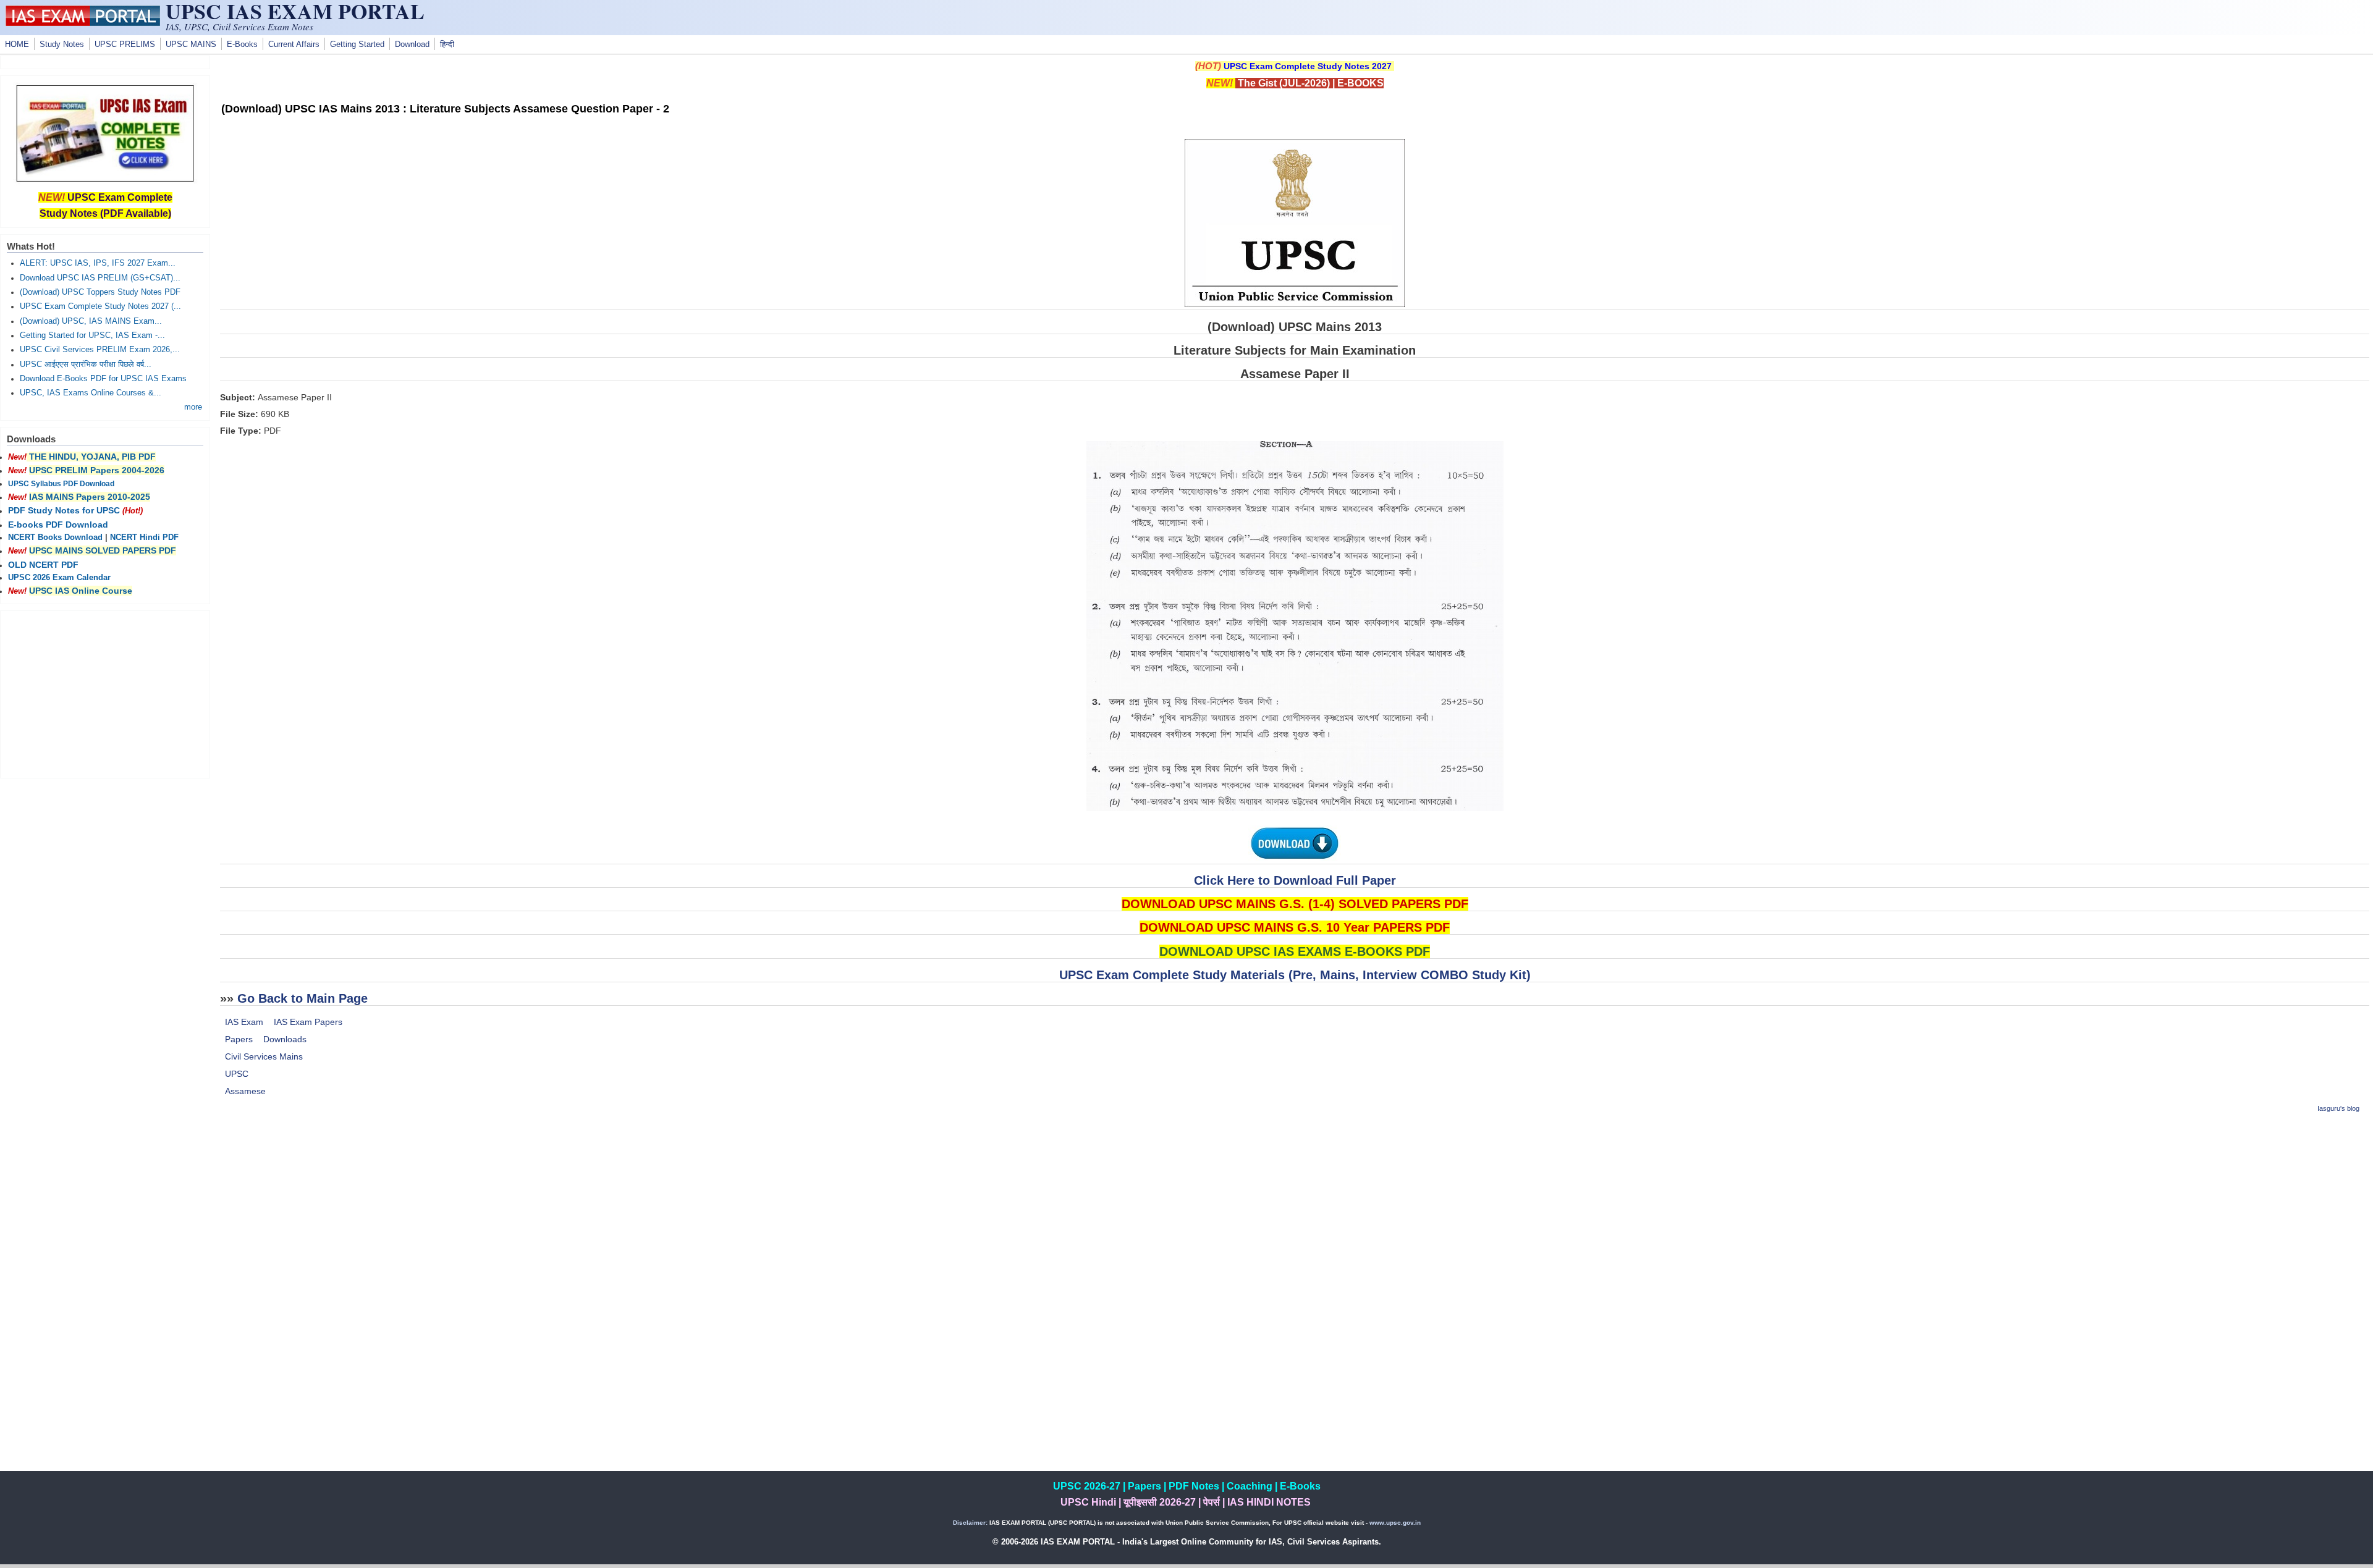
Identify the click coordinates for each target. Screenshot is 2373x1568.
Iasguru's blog (2338, 1108)
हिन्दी (447, 44)
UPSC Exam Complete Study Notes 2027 (1308, 66)
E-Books (242, 44)
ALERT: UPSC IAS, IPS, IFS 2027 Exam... (98, 263)
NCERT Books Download (55, 537)
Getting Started (357, 44)
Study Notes (62, 44)
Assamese (245, 1091)
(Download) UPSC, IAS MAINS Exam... (91, 321)
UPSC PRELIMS (125, 44)
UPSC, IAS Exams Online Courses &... (91, 393)
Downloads (285, 1039)
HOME (17, 44)
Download (412, 44)
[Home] (83, 23)
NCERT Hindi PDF (144, 537)
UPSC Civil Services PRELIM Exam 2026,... (100, 350)
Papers (239, 1039)
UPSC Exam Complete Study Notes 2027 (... (100, 306)
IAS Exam (244, 1022)
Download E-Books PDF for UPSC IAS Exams (103, 379)
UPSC (237, 1074)
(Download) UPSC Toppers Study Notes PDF (100, 292)
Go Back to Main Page (302, 998)
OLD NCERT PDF (43, 565)
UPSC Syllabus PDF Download (61, 484)
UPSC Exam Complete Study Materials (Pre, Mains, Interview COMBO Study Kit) (1295, 975)
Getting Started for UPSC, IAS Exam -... (92, 335)
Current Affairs (294, 44)
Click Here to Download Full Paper (1295, 880)
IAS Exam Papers (308, 1022)
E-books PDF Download (58, 525)
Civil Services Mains (264, 1056)
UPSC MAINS (191, 44)
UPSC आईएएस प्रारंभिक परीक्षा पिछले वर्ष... (86, 365)
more (193, 407)
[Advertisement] (1295, 1212)
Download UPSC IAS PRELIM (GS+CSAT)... (100, 278)
